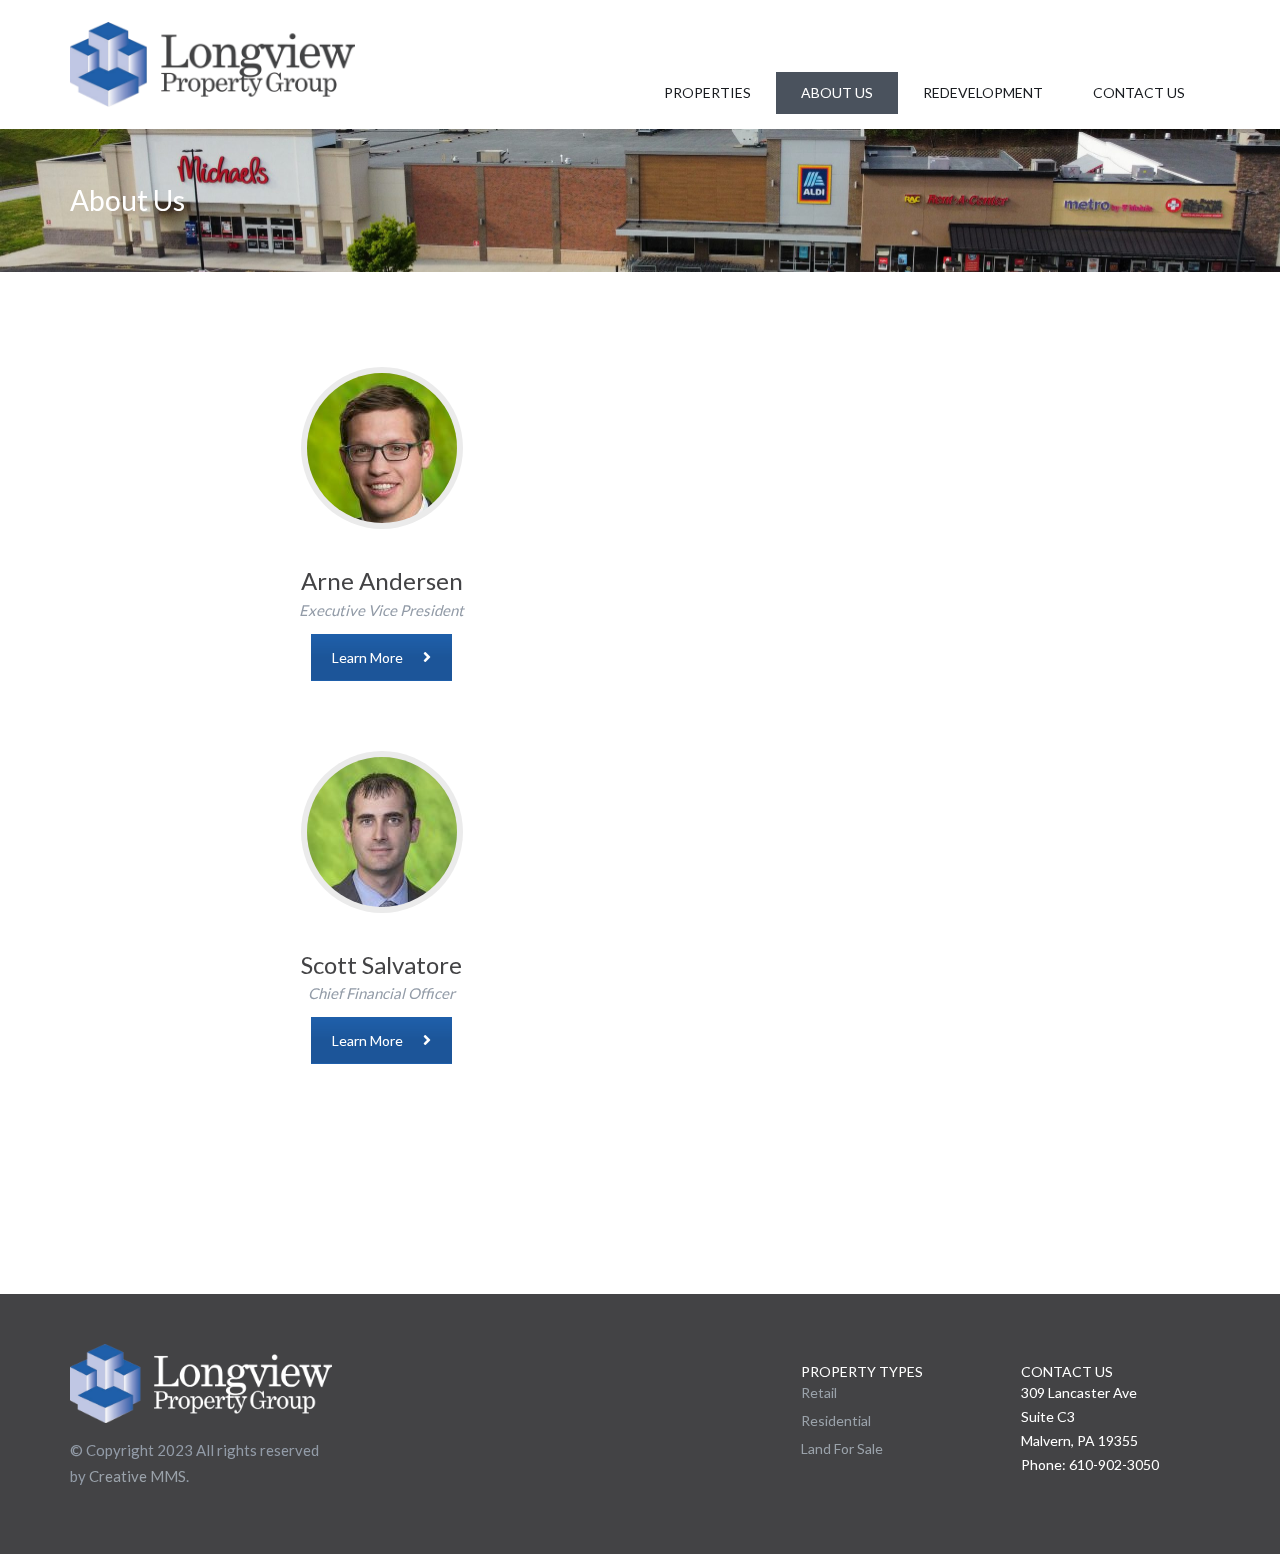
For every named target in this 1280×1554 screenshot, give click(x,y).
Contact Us (1139, 92)
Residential (836, 1420)
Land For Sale (842, 1448)
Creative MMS (137, 1476)
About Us (837, 92)
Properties (707, 92)
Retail (819, 1392)
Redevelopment (983, 92)
